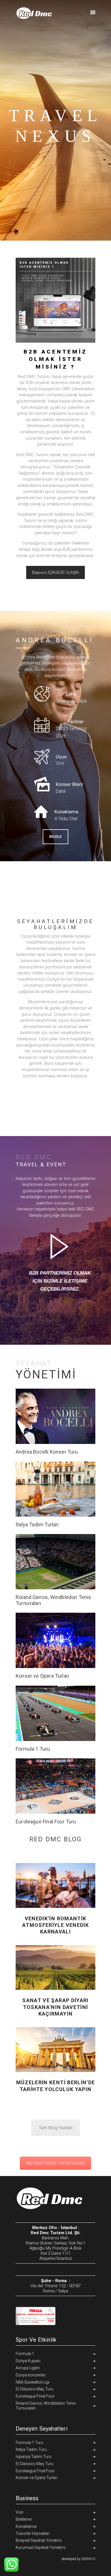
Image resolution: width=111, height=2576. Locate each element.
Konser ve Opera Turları (42, 1676)
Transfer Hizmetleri (33, 2534)
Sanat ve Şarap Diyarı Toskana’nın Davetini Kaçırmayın (55, 2007)
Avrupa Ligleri (28, 2368)
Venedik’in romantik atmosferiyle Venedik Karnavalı (55, 1925)
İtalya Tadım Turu (31, 2449)
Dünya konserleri (31, 2375)
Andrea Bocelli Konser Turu (47, 1452)
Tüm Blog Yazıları (55, 2128)
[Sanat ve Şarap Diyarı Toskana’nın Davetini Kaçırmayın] (55, 1967)
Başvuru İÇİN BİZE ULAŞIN (55, 572)
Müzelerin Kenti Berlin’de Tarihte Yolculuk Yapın (56, 2086)
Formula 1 (25, 2354)
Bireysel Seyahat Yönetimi (39, 2540)
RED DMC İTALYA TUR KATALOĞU (55, 2163)
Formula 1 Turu (33, 1749)
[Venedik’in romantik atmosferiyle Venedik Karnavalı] (55, 1886)
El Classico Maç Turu (35, 2389)
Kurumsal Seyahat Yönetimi (41, 2547)
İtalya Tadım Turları (37, 1525)
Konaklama (26, 2526)
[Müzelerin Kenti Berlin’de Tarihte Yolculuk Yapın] (55, 2050)
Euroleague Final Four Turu (46, 1822)
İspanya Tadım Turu (34, 2457)
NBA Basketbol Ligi (32, 2382)
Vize (19, 2512)
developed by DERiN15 (78, 2559)
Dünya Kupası (28, 2361)
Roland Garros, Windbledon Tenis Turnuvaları (54, 1600)
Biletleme (24, 2519)
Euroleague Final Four (35, 2396)
